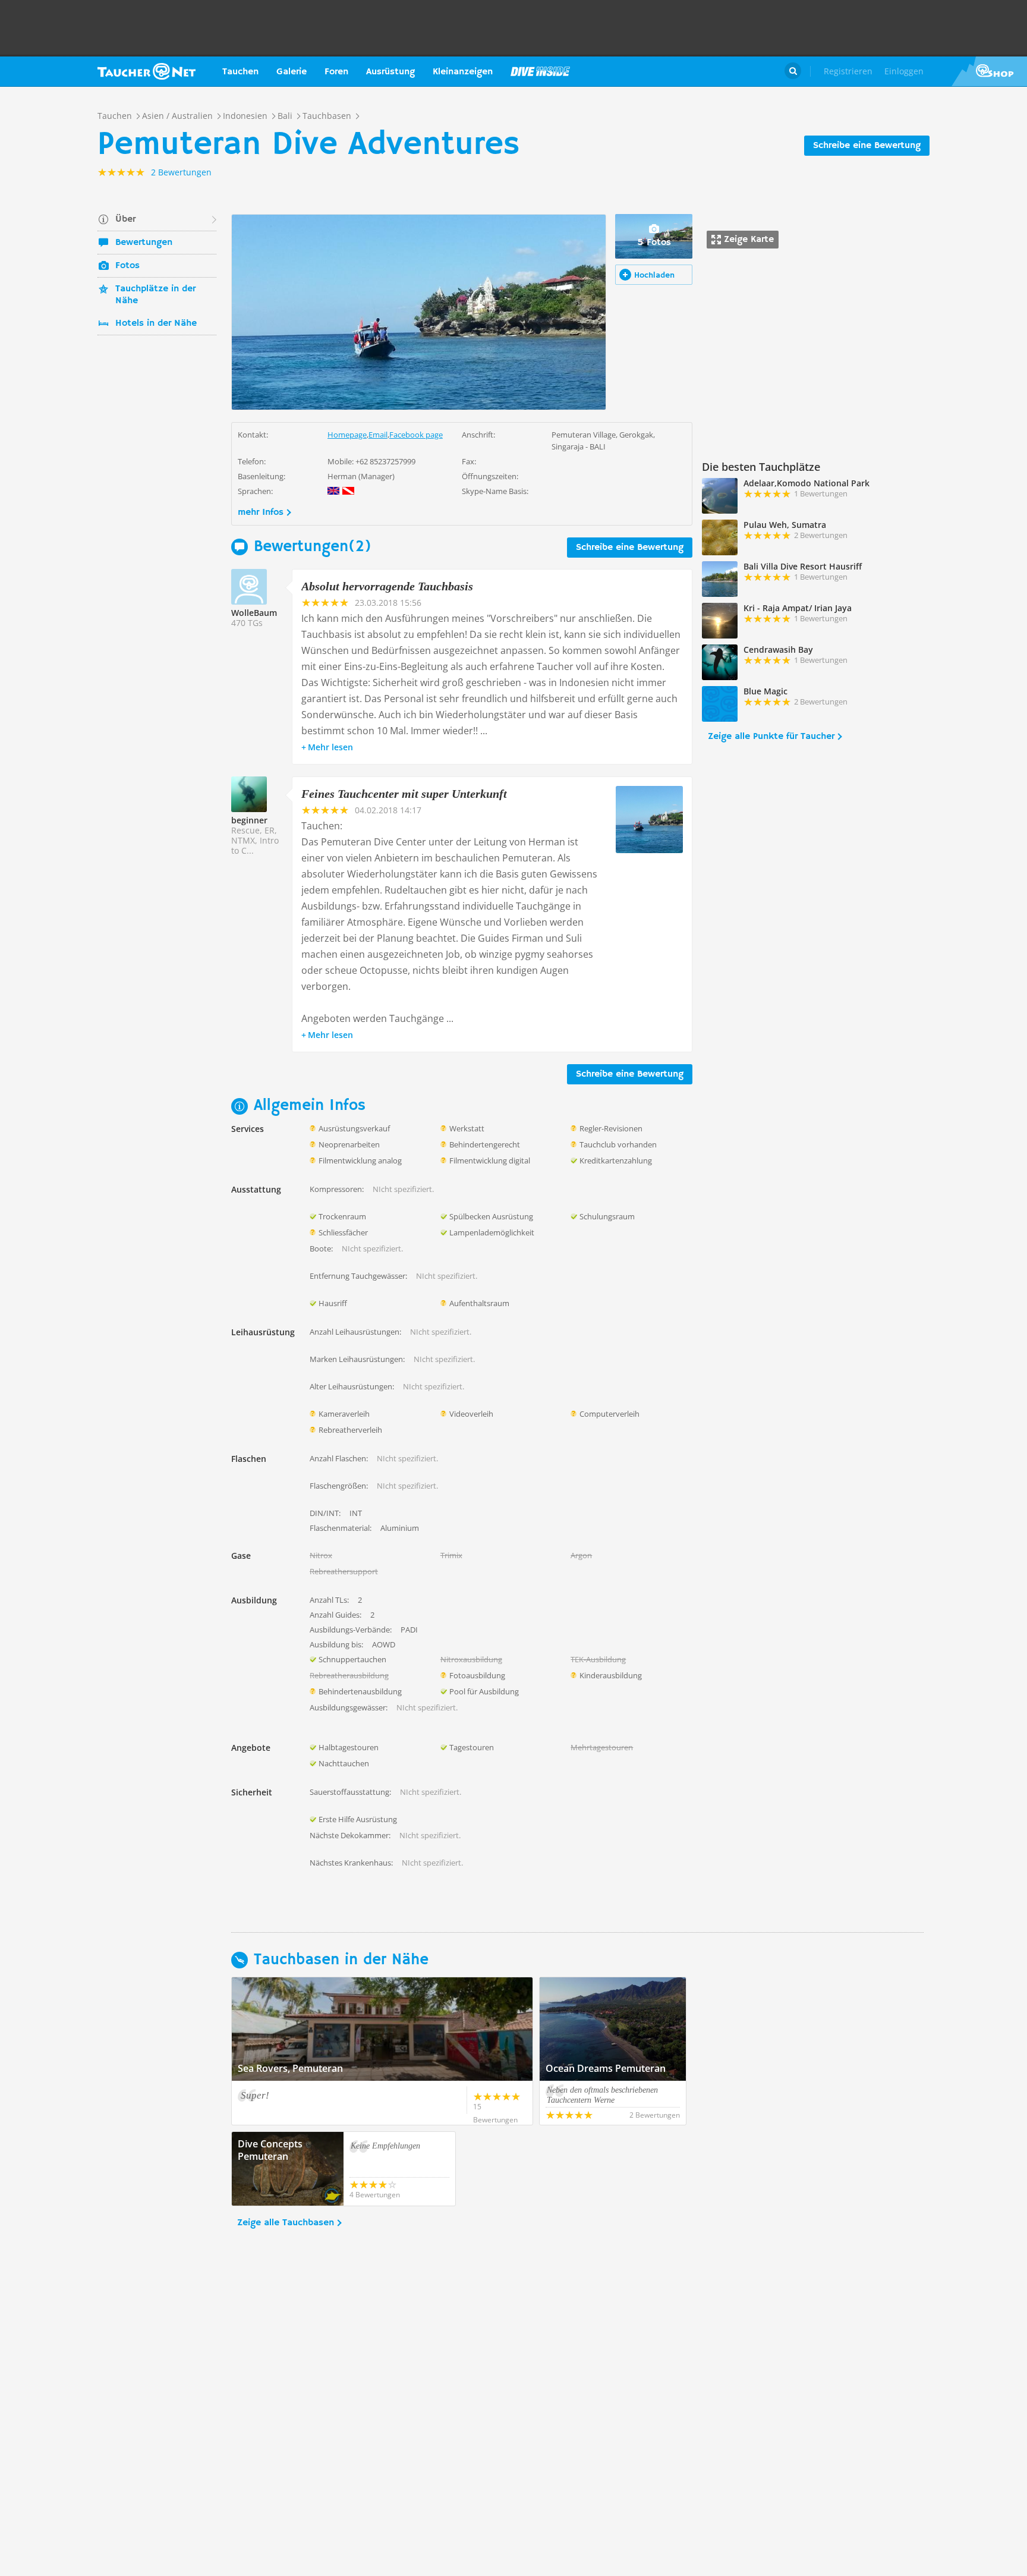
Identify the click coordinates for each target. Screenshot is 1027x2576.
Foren (336, 72)
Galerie (292, 72)
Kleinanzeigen (463, 72)
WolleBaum (254, 613)
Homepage (347, 435)
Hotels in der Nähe (156, 323)
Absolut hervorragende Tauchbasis (387, 586)
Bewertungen (144, 243)
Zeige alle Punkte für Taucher (771, 737)
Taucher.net (147, 71)
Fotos (127, 266)
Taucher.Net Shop (989, 71)
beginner (249, 820)
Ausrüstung (390, 72)
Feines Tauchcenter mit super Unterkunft (404, 794)
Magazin (540, 71)
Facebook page (416, 435)
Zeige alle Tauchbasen (286, 2223)
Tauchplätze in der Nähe (155, 295)
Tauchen (240, 72)
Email (378, 435)
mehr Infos (261, 512)
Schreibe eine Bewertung (867, 146)
